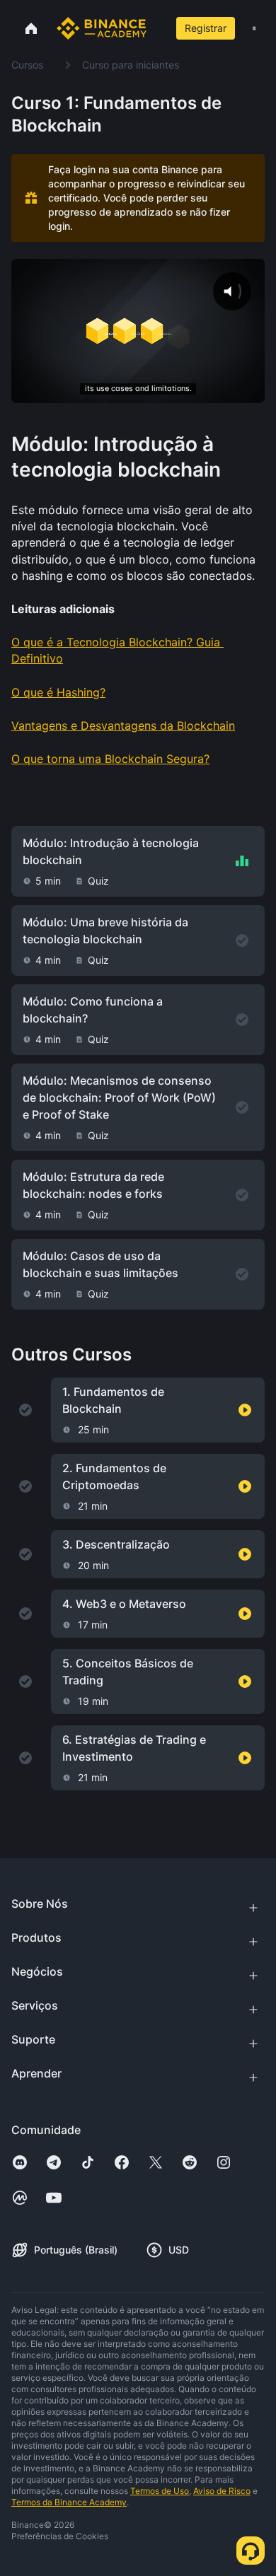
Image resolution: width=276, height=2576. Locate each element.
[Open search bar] (156, 28)
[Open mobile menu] (254, 28)
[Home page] (102, 28)
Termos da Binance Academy (69, 2502)
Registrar (206, 28)
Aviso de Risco (222, 2491)
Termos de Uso (160, 2491)
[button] (254, 28)
